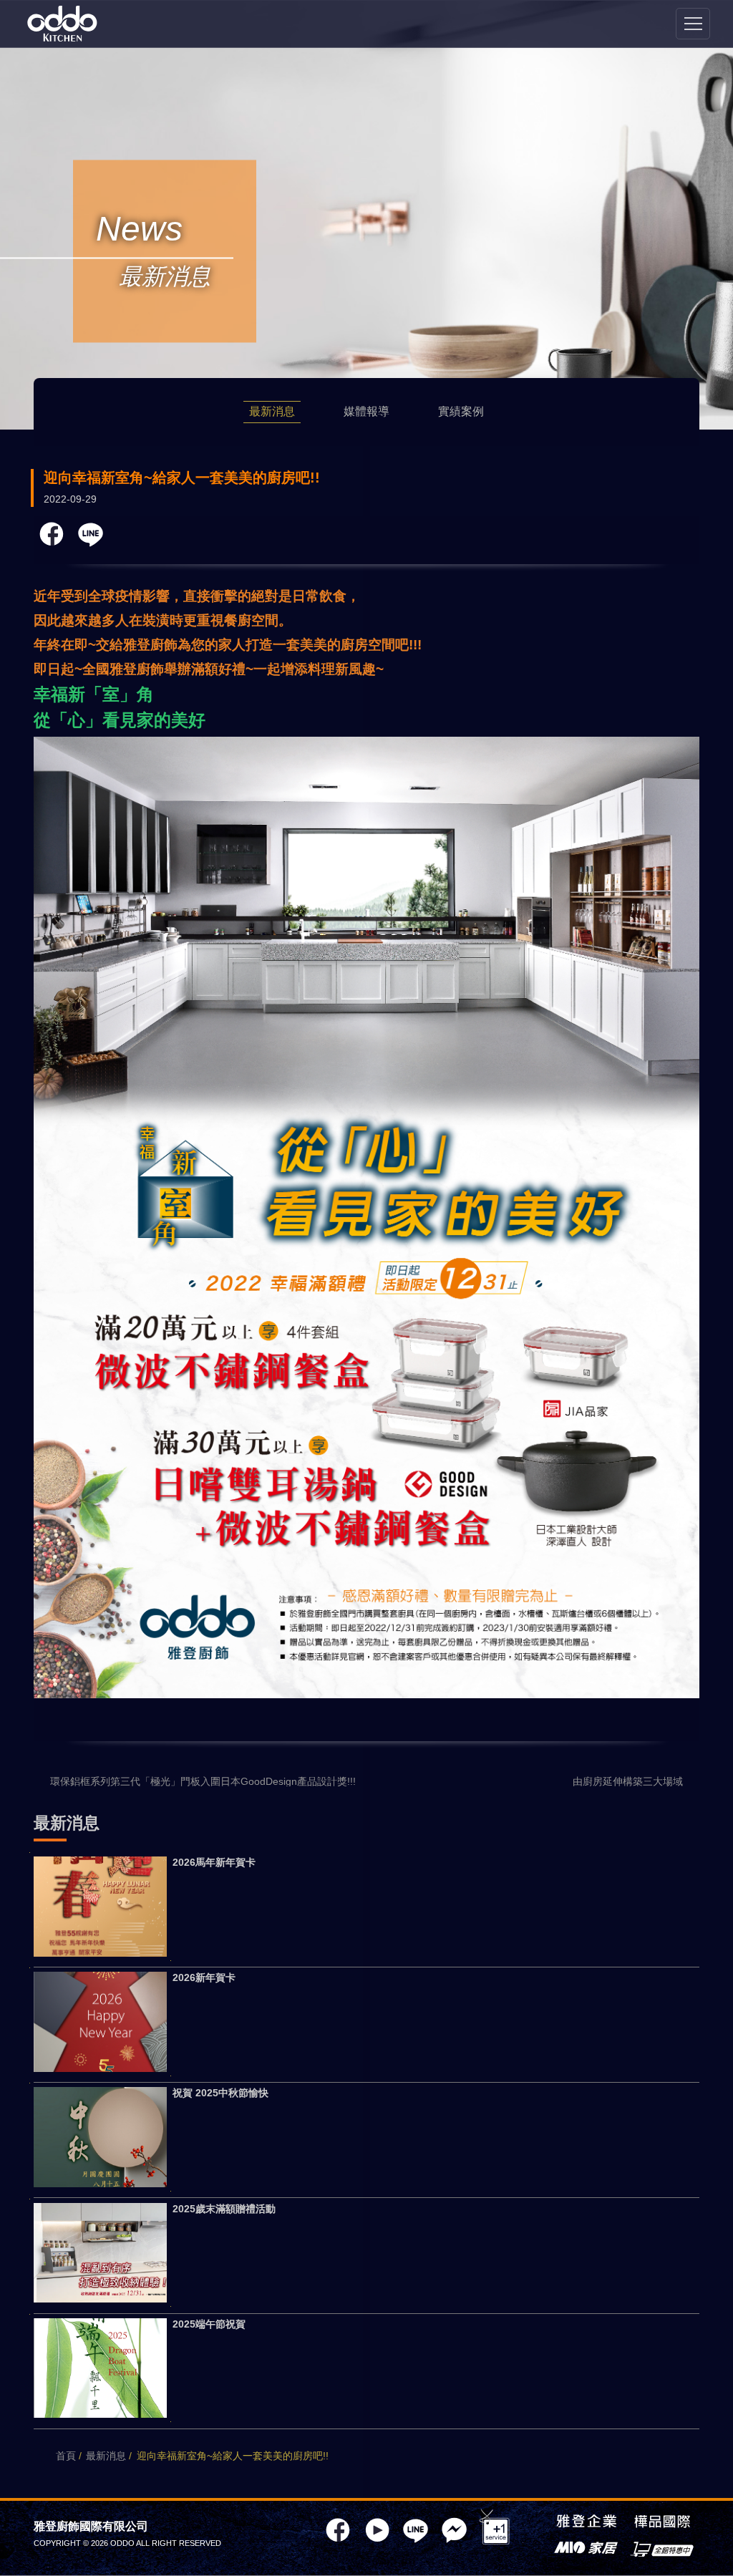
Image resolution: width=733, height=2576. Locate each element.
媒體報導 (366, 411)
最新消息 (272, 411)
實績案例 (461, 411)
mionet (662, 2549)
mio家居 (586, 2549)
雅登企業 (586, 2523)
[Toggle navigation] (693, 24)
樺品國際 (662, 2523)
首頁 (66, 2456)
